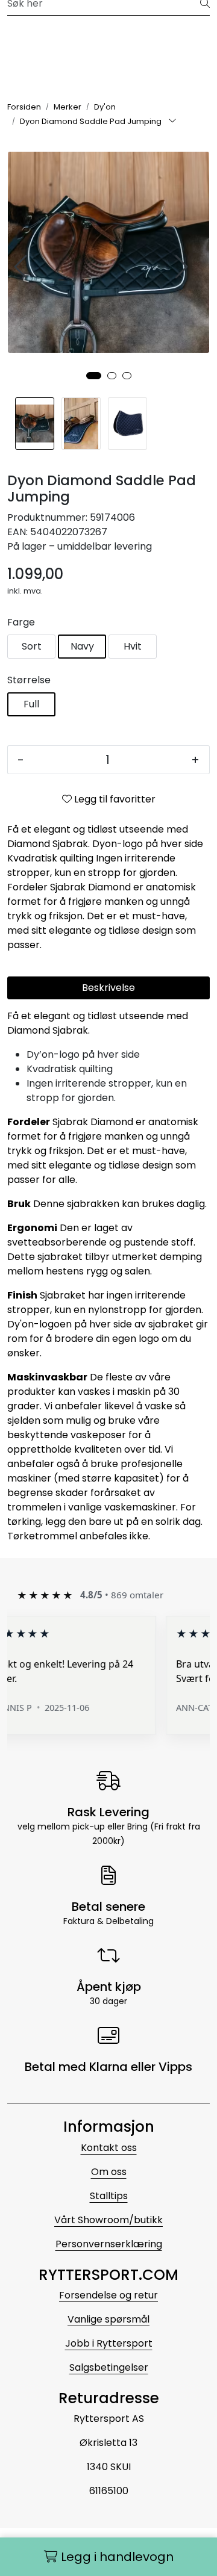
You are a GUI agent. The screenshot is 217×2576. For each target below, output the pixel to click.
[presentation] (22, 267)
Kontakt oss (109, 2148)
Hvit (133, 646)
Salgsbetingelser (109, 2367)
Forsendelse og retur (108, 2295)
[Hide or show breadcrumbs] (172, 122)
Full (31, 704)
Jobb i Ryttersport (109, 2343)
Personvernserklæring (109, 2244)
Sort (32, 646)
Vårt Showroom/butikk (108, 2220)
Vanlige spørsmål (108, 2319)
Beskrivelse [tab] (108, 988)
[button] (94, 376)
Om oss (109, 2172)
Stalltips (109, 2196)
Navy (82, 646)
